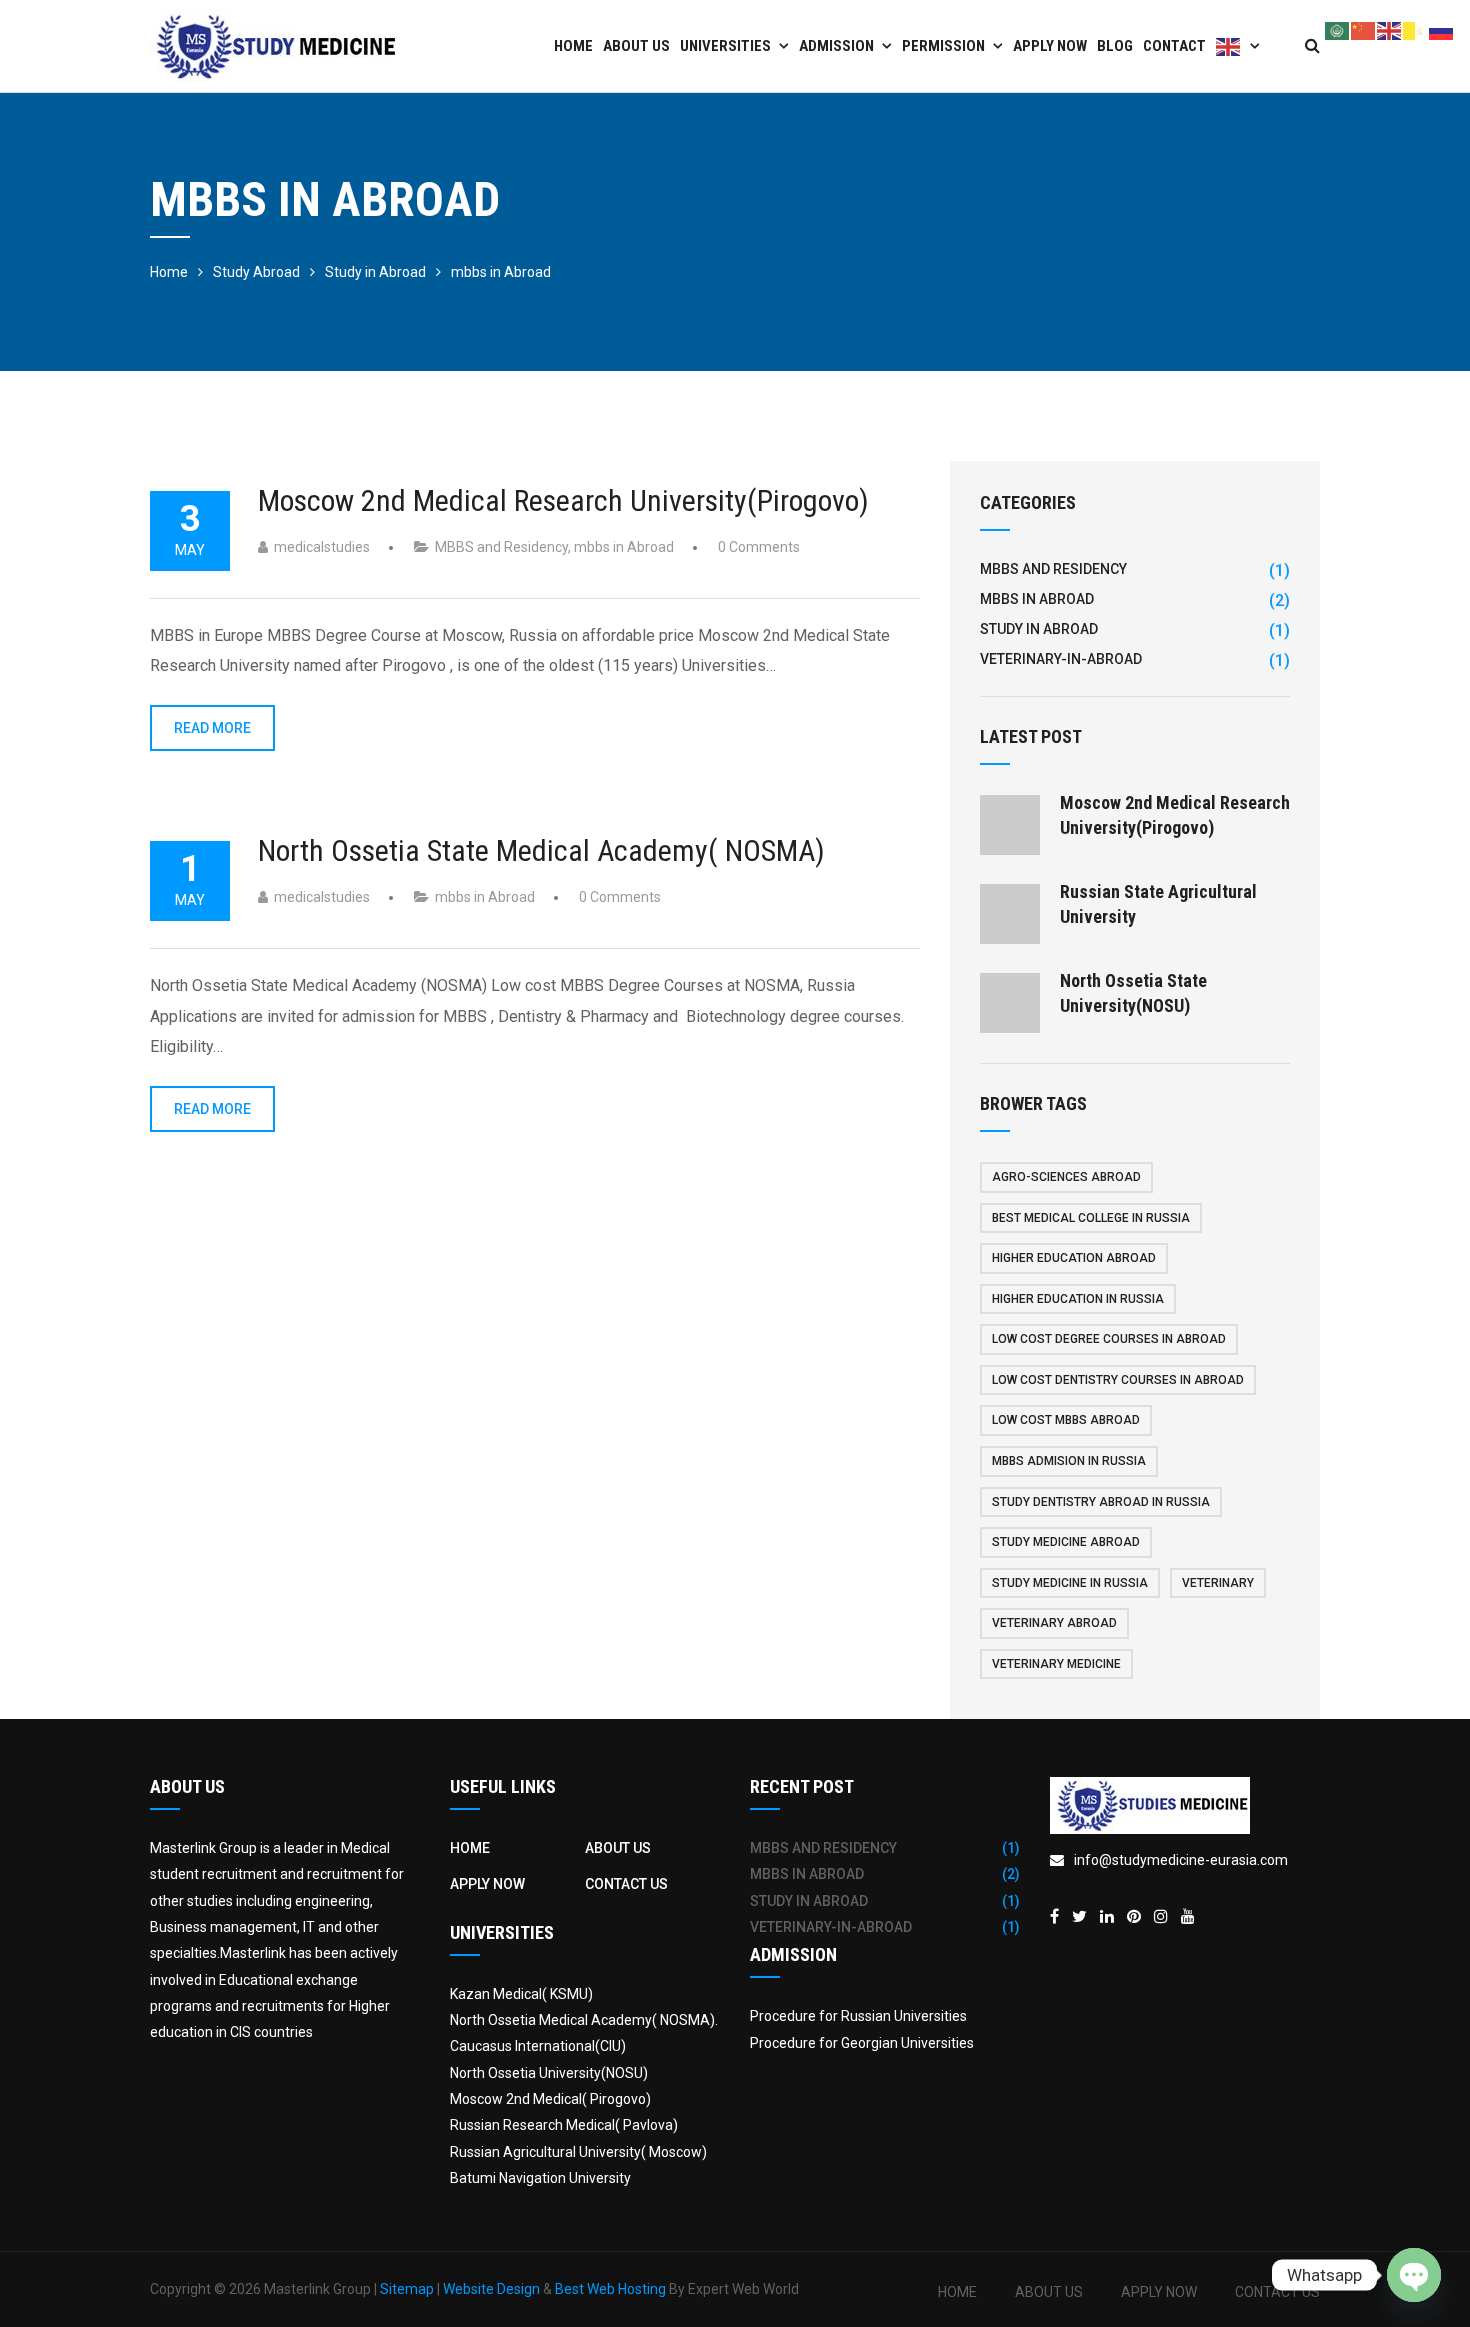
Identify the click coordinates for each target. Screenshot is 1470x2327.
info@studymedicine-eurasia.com (1181, 1860)
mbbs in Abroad (624, 547)
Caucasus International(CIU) (538, 2046)
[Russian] (1442, 29)
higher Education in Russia (1078, 1299)
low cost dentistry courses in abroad (1118, 1380)
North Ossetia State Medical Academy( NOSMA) (541, 850)
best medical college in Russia (1091, 1218)
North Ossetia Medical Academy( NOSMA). (584, 2020)
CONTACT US (626, 1884)
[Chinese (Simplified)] (1364, 29)
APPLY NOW (1050, 46)
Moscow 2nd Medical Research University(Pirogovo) (563, 500)
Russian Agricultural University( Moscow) (578, 2152)
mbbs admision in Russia (1069, 1461)
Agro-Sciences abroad (1066, 1177)
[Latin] (1416, 29)
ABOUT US (636, 46)
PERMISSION (943, 46)
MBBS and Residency (501, 547)
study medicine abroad (1066, 1542)
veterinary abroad (1054, 1623)
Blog (1115, 46)
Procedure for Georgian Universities (862, 2043)
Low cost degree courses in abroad (1109, 1339)
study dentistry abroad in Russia (1101, 1502)
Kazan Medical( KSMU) (521, 1994)
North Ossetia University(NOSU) (549, 2073)
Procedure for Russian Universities (858, 2016)
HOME (470, 1848)
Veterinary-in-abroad (1061, 659)
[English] (1238, 46)
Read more (212, 728)
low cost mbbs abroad (1066, 1420)
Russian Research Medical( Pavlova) (564, 2125)
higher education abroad (1074, 1258)
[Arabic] (1338, 29)
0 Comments (759, 547)
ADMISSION (836, 46)
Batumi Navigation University (540, 2178)
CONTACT (1174, 46)
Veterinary (1218, 1583)
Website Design (491, 2289)
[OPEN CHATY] (1414, 2275)
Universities (725, 46)
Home (573, 46)
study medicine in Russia (1070, 1583)
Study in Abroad (1039, 629)
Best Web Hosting (610, 2289)
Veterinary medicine (1056, 1664)
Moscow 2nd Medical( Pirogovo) (550, 2099)
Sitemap (407, 2289)
